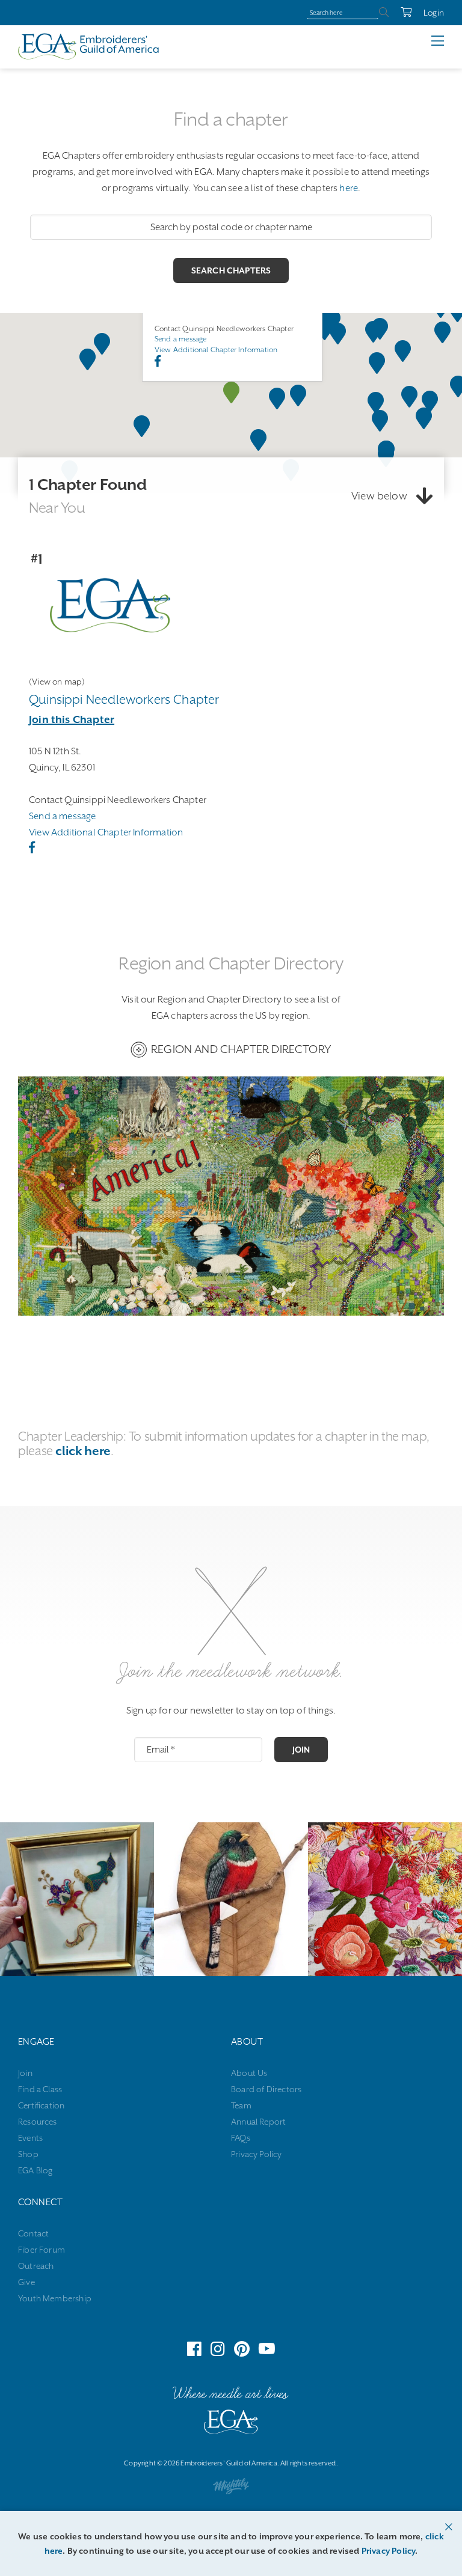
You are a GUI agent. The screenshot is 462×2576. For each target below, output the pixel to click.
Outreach (36, 2266)
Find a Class (40, 2089)
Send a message (181, 339)
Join (301, 1750)
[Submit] (384, 13)
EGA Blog (35, 2170)
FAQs (241, 2138)
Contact (33, 2233)
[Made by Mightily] (231, 2489)
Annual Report (258, 2122)
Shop (28, 2154)
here (349, 188)
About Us (249, 2073)
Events (30, 2138)
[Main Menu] (447, 41)
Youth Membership (55, 2298)
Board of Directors (266, 2089)
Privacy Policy (257, 2154)
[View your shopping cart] (400, 13)
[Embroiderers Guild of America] (89, 46)
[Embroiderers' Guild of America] (231, 2425)
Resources (38, 2122)
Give (26, 2282)
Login (434, 13)
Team (241, 2105)
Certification (41, 2105)
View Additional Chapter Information (216, 350)
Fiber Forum (42, 2250)
